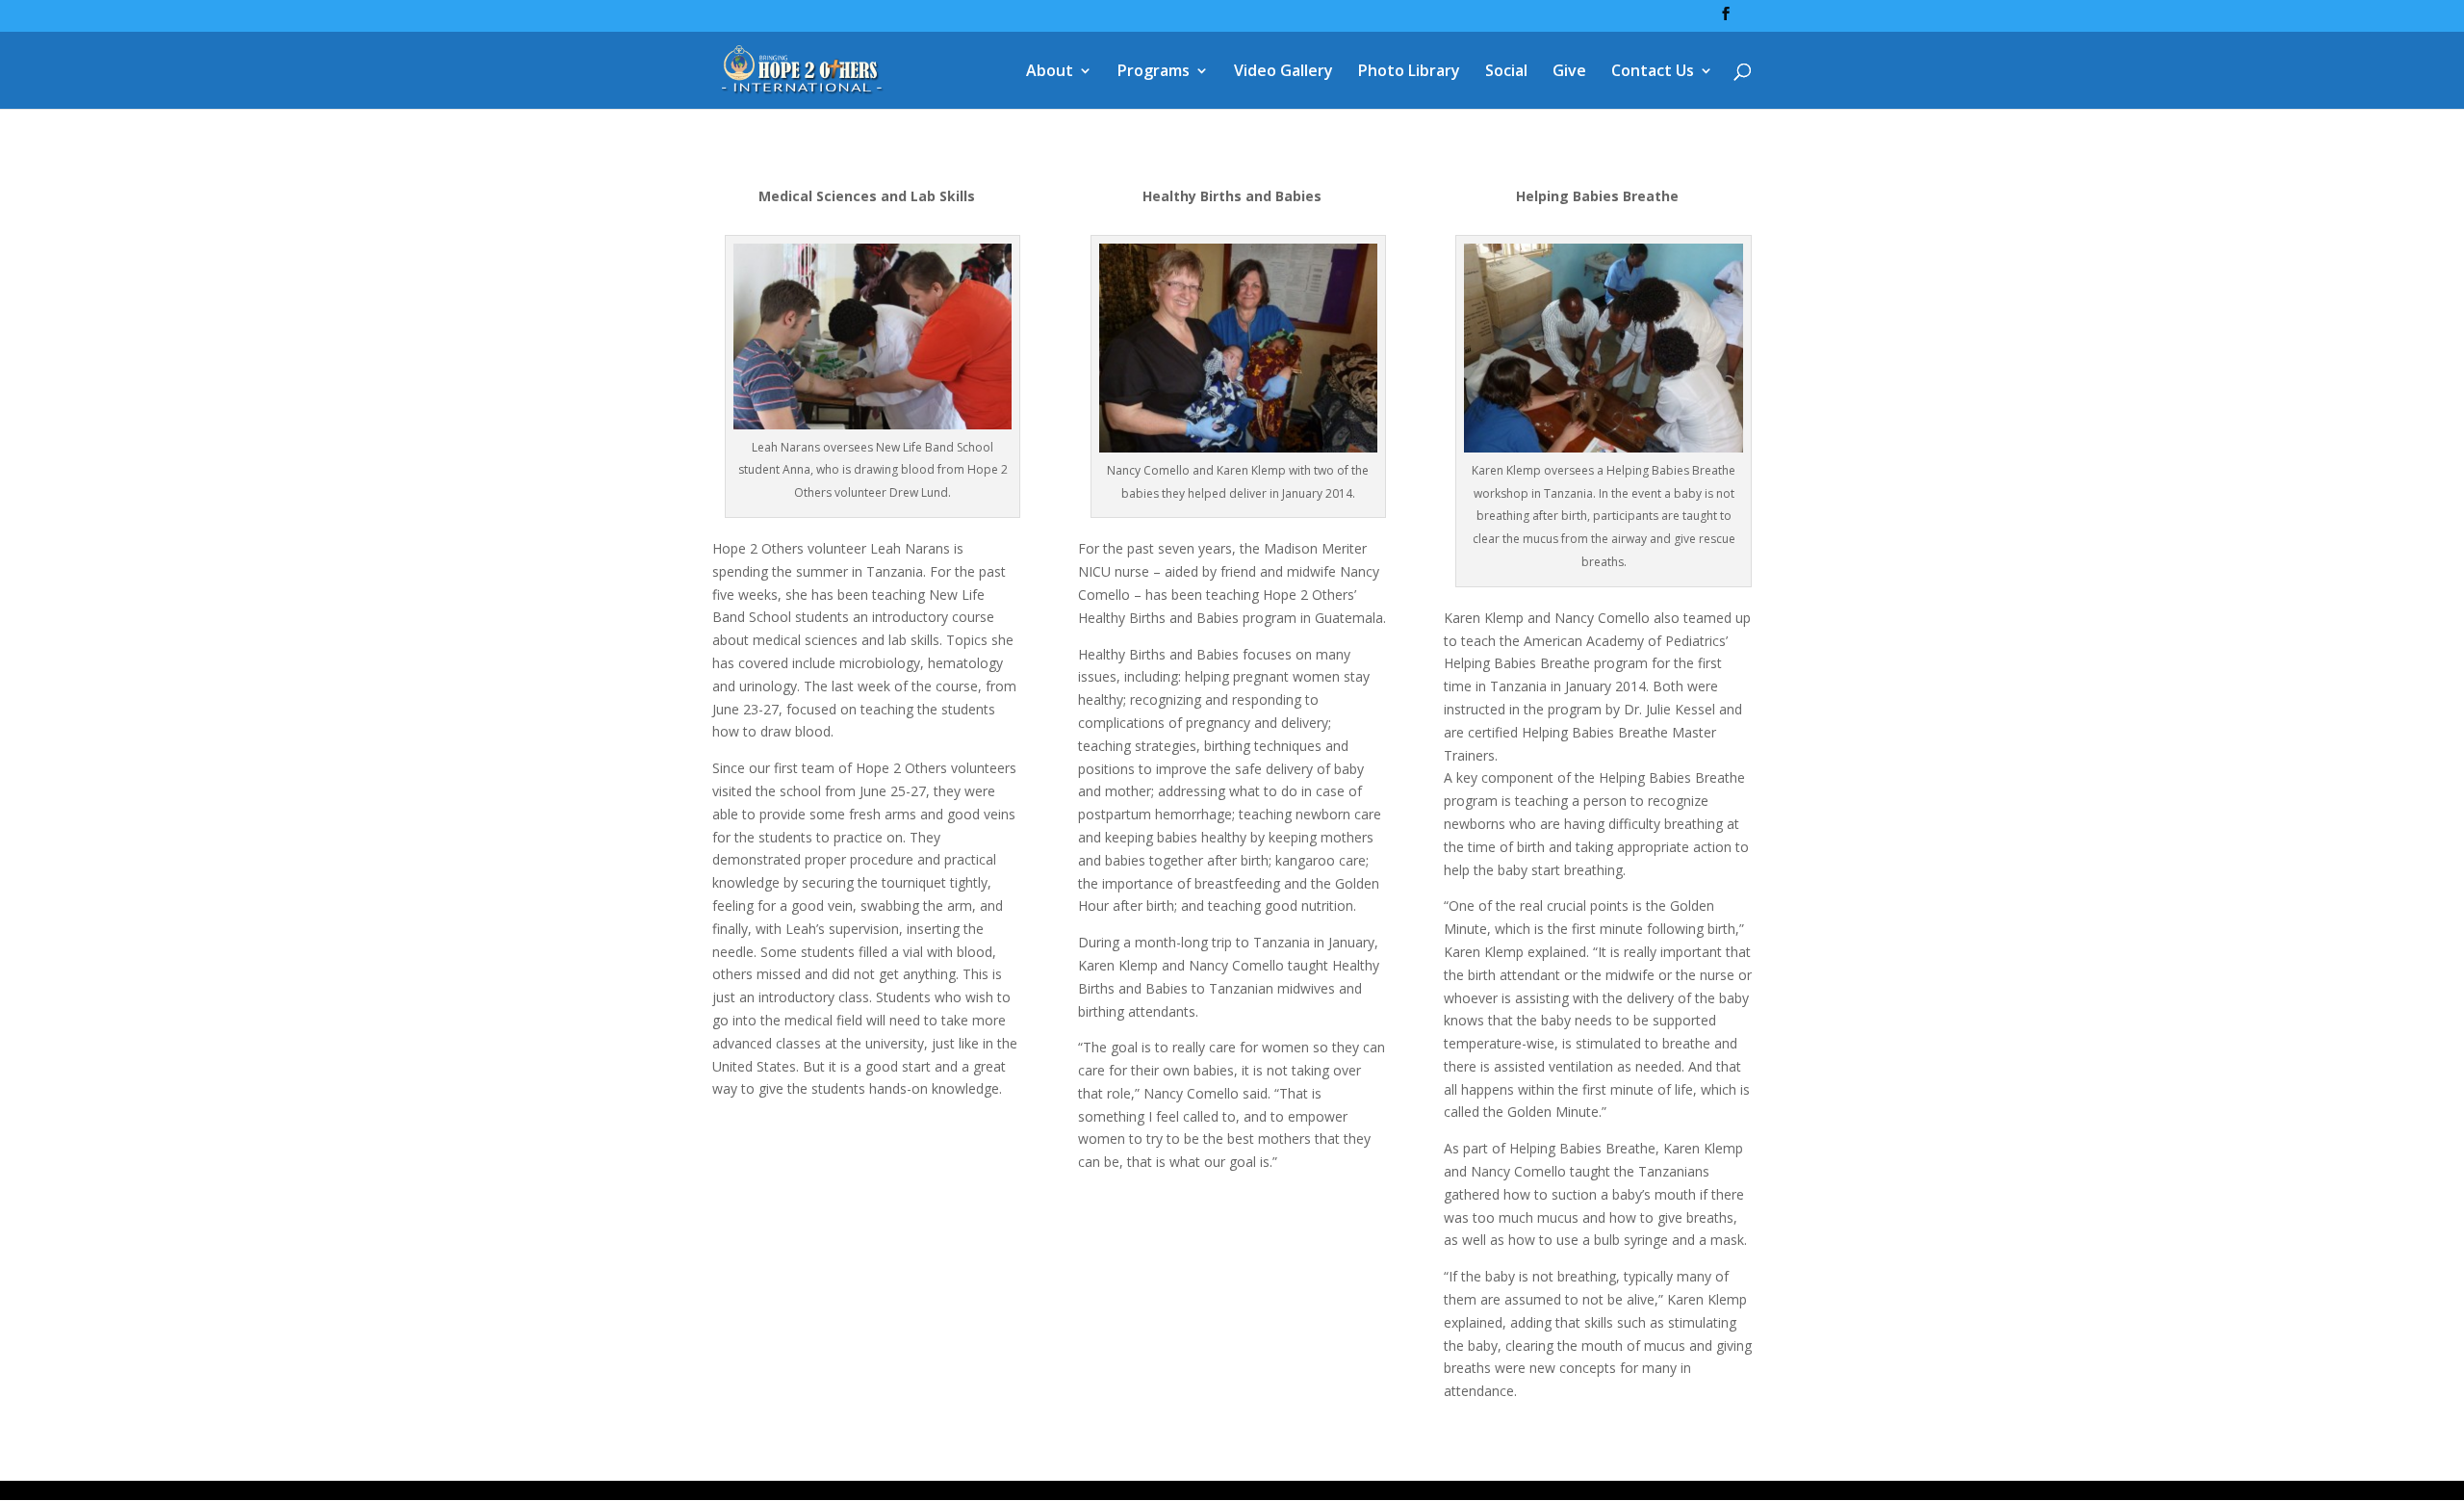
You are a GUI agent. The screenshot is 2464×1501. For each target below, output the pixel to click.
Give (1569, 72)
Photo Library (1409, 72)
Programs (1154, 72)
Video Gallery (1283, 72)
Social (1506, 72)
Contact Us (1653, 72)
